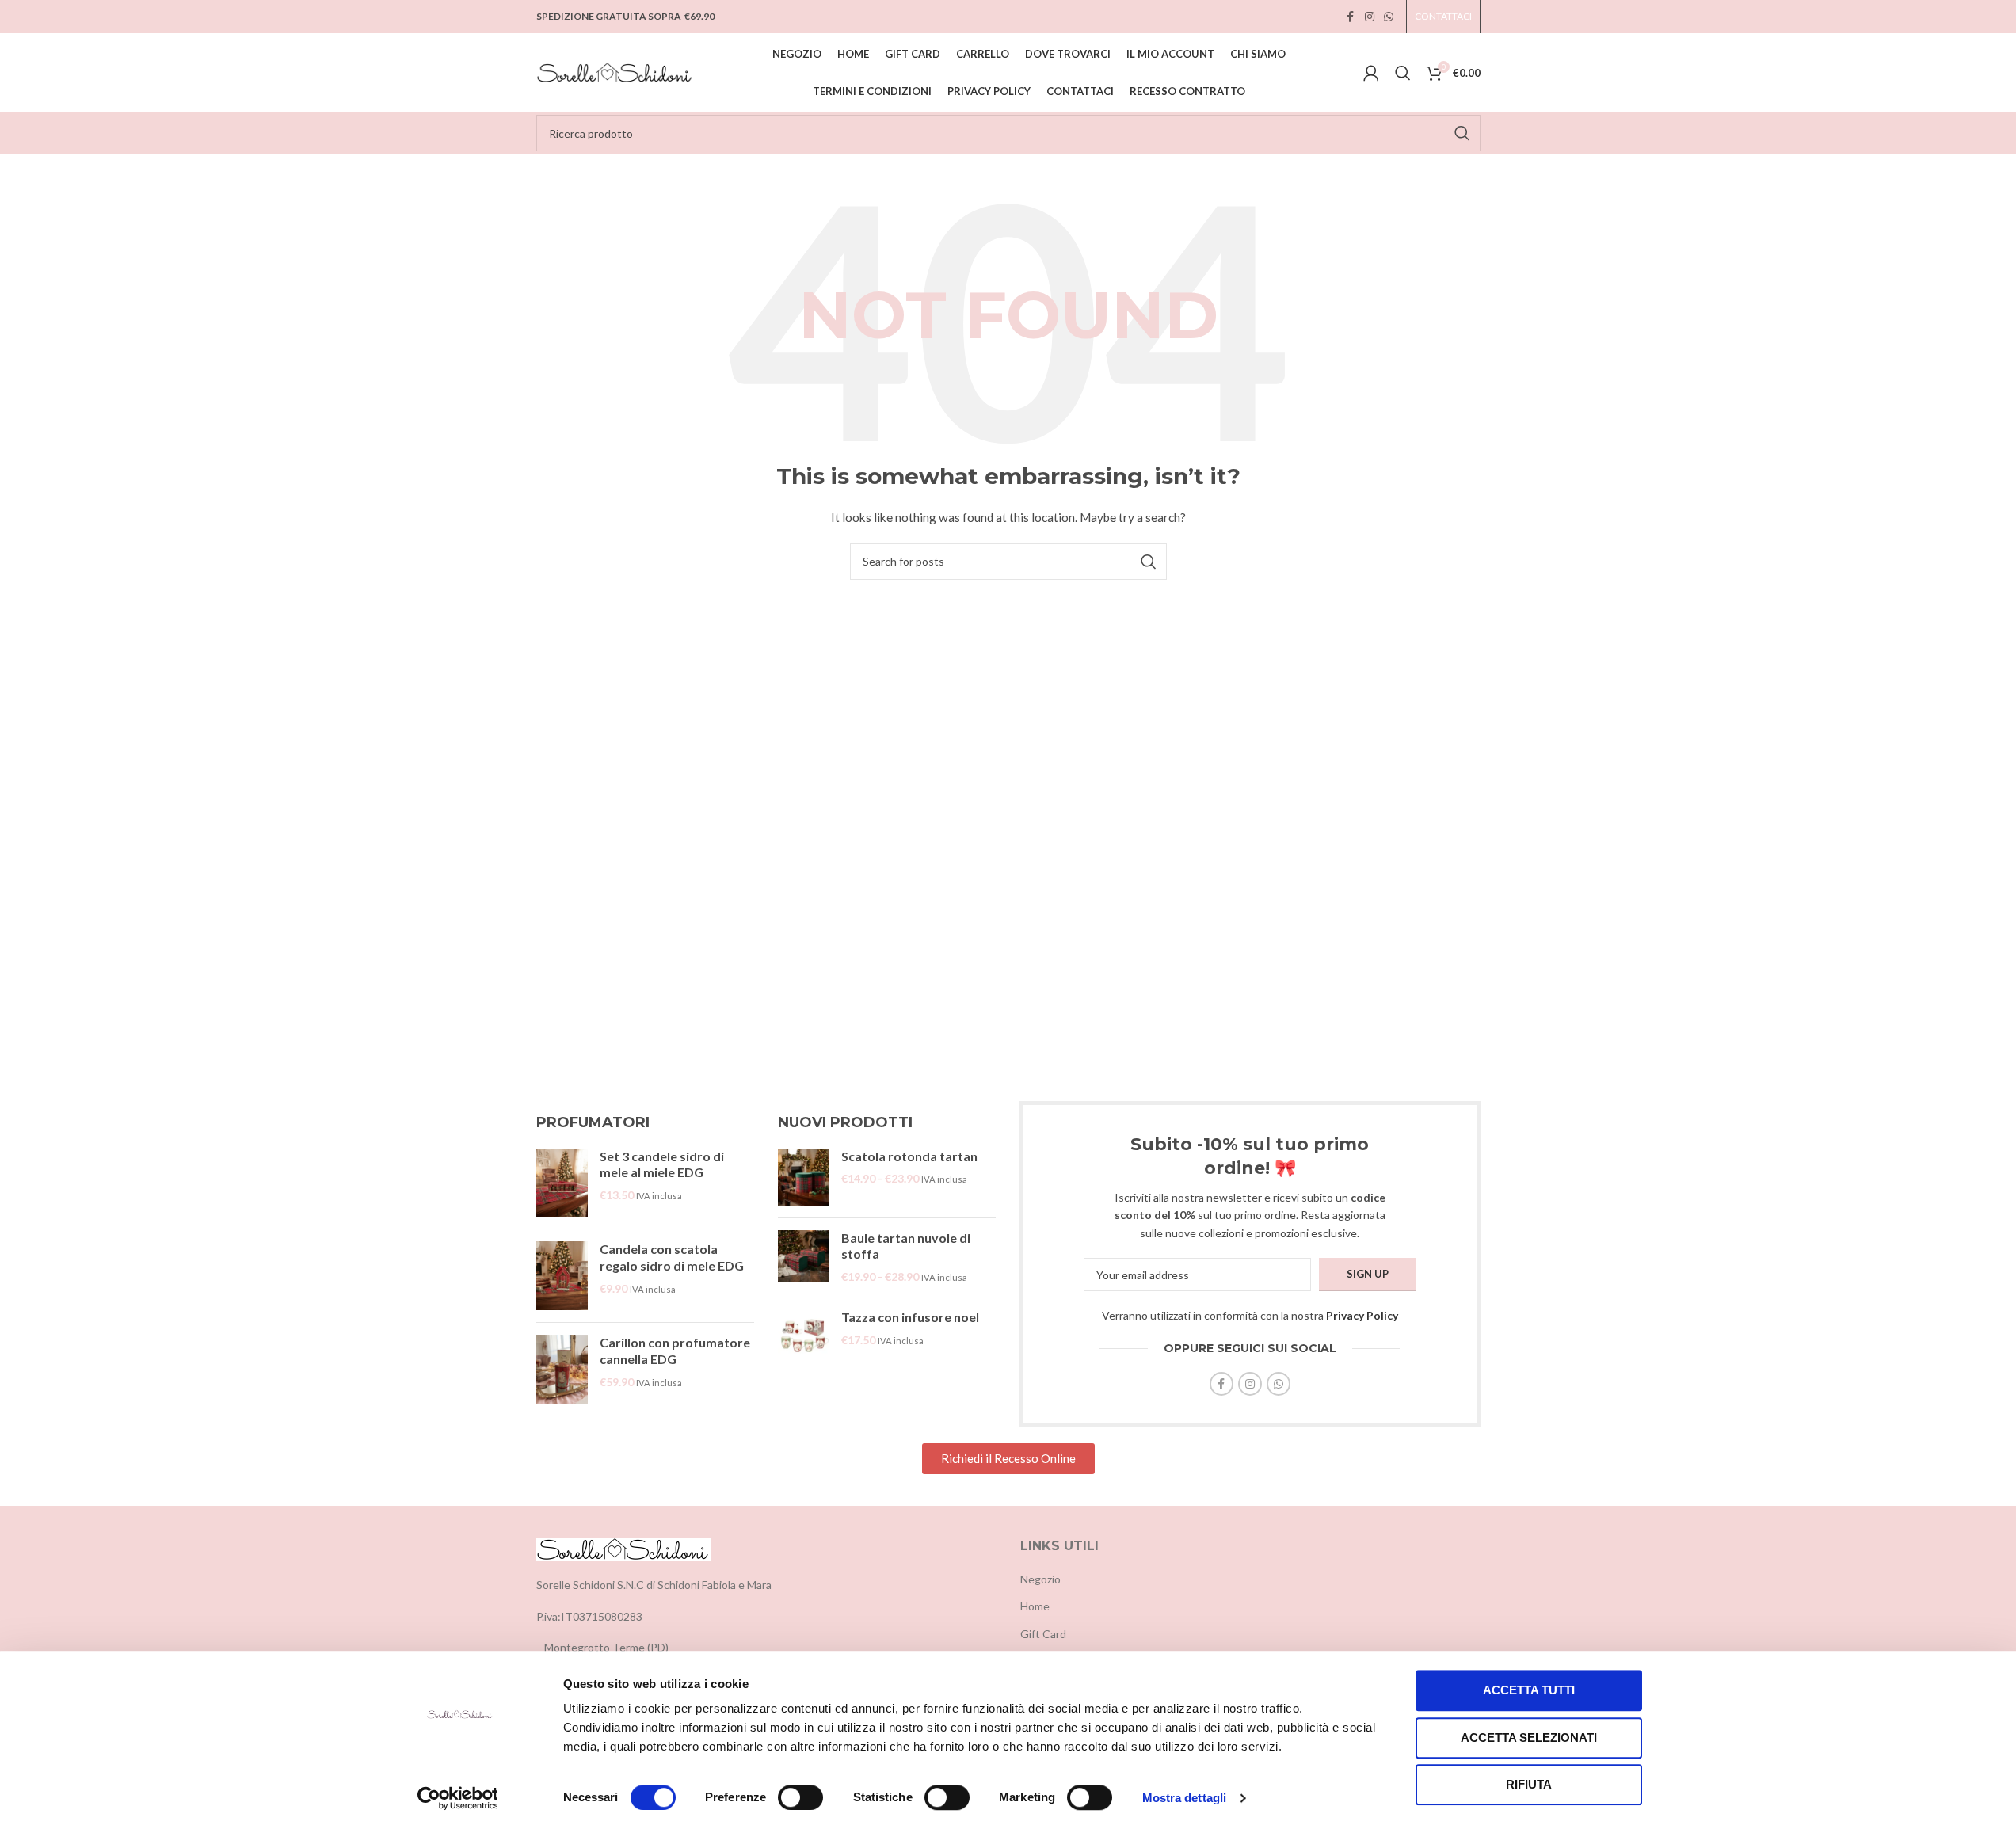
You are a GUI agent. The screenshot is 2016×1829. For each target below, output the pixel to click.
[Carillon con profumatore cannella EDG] (562, 1369)
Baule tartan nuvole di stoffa (906, 1246)
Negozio (1040, 1579)
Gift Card (1043, 1634)
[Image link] (623, 1548)
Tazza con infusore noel (910, 1317)
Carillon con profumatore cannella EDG (675, 1351)
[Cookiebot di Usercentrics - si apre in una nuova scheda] (457, 1798)
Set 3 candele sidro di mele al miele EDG (662, 1164)
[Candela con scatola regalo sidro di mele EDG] (562, 1276)
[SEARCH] (1462, 133)
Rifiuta (1529, 1784)
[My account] (1371, 73)
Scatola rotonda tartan (909, 1156)
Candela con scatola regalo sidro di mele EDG (672, 1257)
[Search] (1403, 73)
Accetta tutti (1529, 1690)
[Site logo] (615, 72)
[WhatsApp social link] (1389, 17)
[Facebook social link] (1351, 17)
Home (1035, 1606)
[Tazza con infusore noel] (804, 1335)
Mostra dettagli (1185, 1798)
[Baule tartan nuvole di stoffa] (804, 1257)
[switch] (800, 1797)
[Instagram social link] (1370, 17)
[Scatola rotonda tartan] (804, 1177)
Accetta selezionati (1529, 1738)
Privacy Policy (1362, 1315)
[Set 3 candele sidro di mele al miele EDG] (562, 1183)
